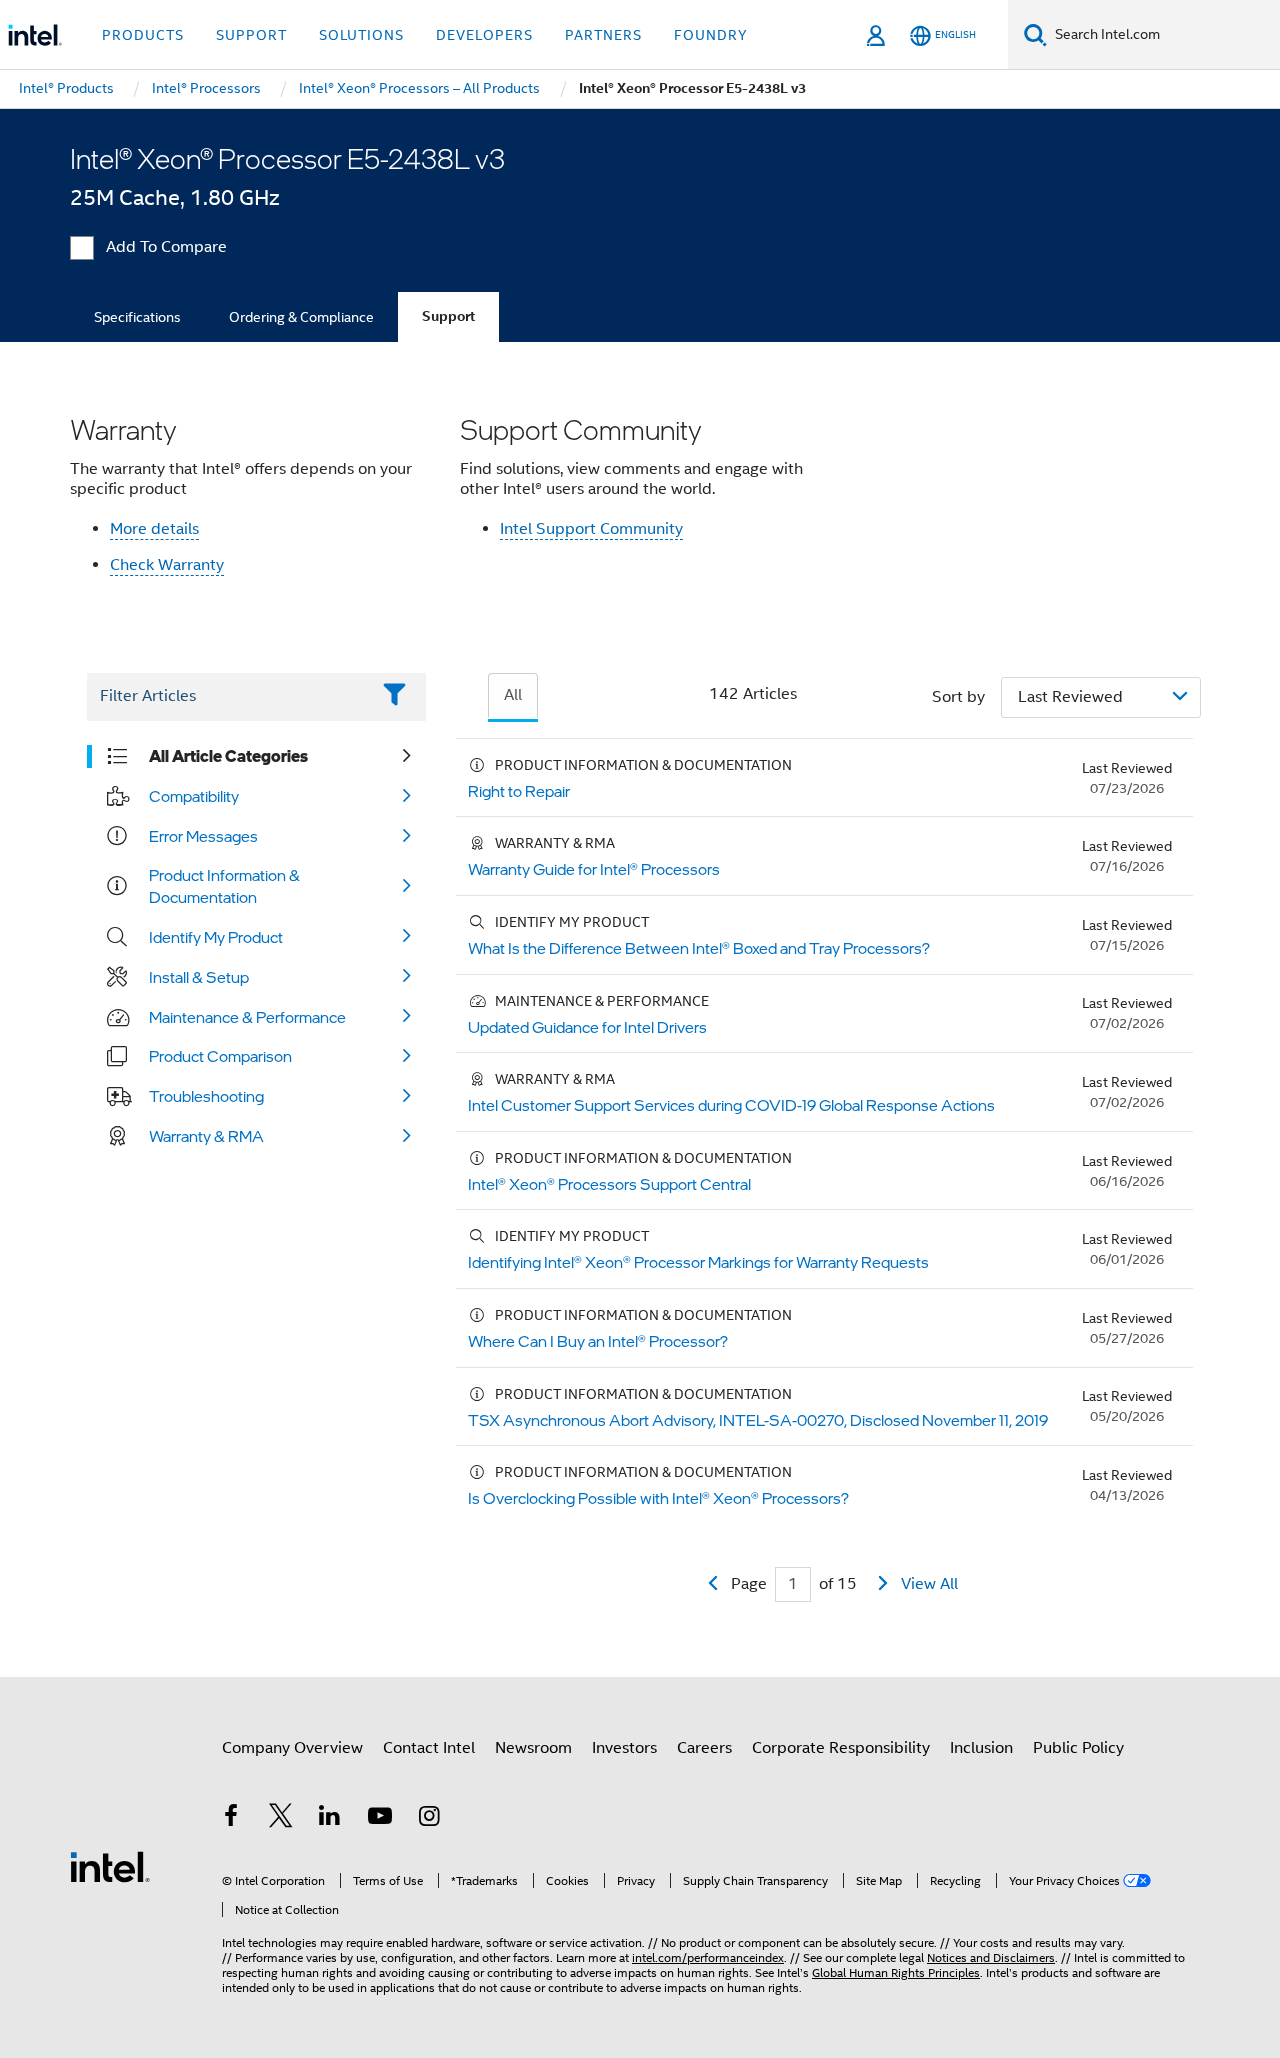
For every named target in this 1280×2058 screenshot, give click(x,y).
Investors (624, 1748)
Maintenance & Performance (247, 1017)
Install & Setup (199, 977)
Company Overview (292, 1748)
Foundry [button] (711, 35)
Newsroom (533, 1748)
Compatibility (194, 796)
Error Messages (203, 836)
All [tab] (513, 695)
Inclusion (981, 1748)
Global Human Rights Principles (896, 1972)
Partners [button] (603, 35)
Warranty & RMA (206, 1136)
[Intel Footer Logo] (110, 1866)
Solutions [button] (361, 35)
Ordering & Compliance (301, 317)
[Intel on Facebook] (231, 1819)
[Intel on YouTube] (380, 1819)
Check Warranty (167, 565)
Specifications (137, 317)
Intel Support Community (591, 529)
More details (154, 529)
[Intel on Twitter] (281, 1819)
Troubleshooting (206, 1096)
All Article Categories (228, 756)
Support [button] (251, 35)
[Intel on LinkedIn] (330, 1819)
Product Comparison (220, 1056)
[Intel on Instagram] (429, 1819)
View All (929, 1584)
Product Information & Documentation (224, 886)
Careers (704, 1748)
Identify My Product (216, 937)
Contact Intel (429, 1748)
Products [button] (143, 35)
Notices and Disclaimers (991, 1957)
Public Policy (1078, 1748)
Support (448, 316)
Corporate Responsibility (841, 1748)
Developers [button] (484, 35)
